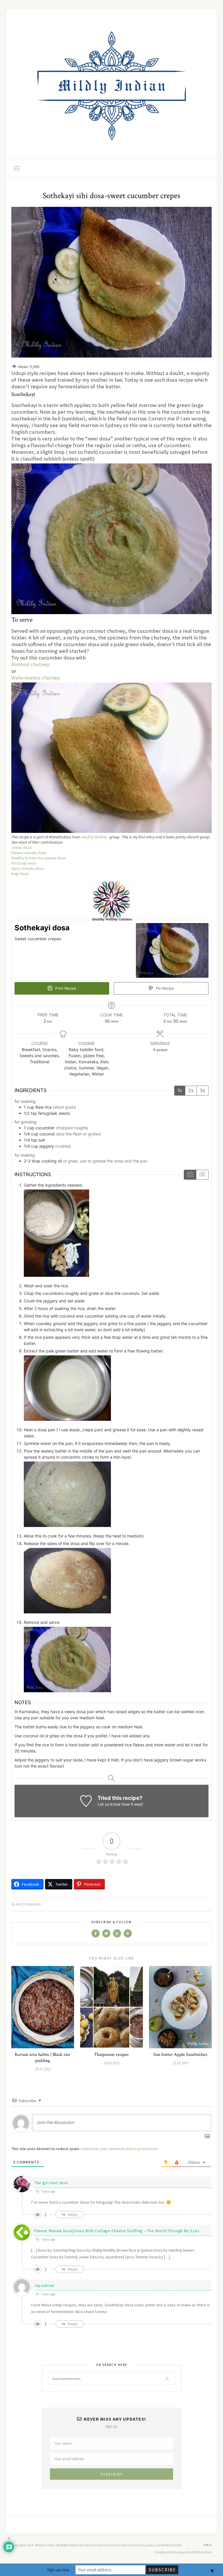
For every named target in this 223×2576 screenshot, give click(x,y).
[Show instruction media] (190, 1175)
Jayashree (44, 2285)
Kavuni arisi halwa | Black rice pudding (43, 2058)
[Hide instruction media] (202, 1175)
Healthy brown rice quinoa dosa (39, 858)
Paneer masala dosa (29, 853)
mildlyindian (29, 1904)
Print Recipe (65, 988)
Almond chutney (30, 664)
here (124, 2545)
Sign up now (58, 2570)
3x (203, 1090)
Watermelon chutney (36, 678)
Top (206, 2545)
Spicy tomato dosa (28, 868)
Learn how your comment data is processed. (119, 2149)
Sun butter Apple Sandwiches (180, 2055)
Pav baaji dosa (24, 863)
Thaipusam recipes (111, 2055)
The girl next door (51, 2183)
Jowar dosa (21, 847)
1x (180, 1090)
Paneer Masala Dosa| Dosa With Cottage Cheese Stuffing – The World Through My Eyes (117, 2231)
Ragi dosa (20, 874)
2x (191, 1090)
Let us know (109, 1804)
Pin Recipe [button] (164, 988)
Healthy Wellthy (94, 837)
